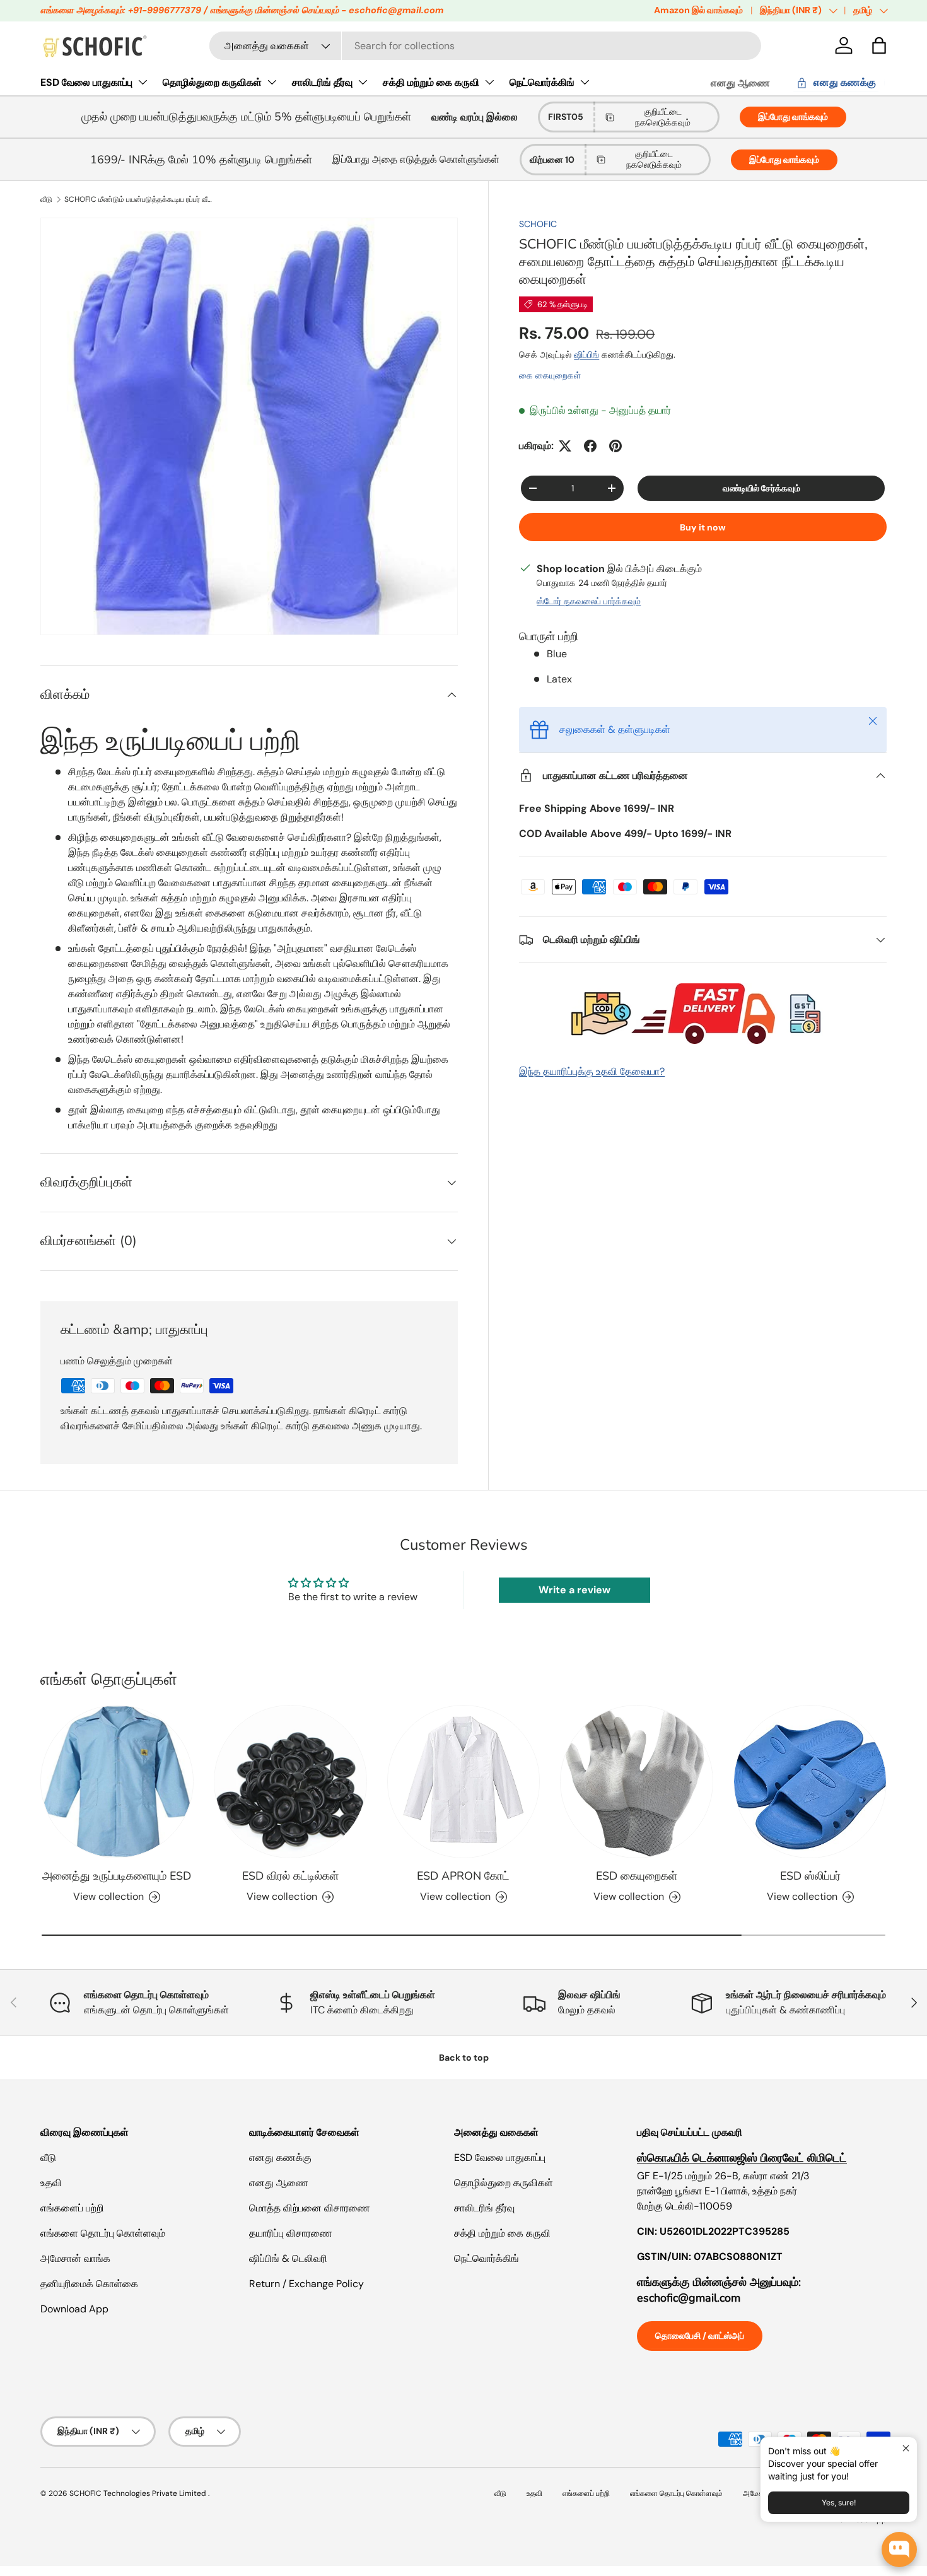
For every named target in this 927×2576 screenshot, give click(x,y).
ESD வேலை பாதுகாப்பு (86, 82)
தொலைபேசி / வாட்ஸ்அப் (700, 2336)
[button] (879, 45)
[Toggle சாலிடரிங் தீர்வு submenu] (363, 82)
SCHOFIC (538, 224)
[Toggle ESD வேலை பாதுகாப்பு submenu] (143, 82)
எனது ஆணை (740, 83)
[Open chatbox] (899, 2550)
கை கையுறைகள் (550, 375)
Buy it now (703, 527)
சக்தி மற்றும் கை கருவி (431, 82)
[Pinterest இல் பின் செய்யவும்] (615, 446)
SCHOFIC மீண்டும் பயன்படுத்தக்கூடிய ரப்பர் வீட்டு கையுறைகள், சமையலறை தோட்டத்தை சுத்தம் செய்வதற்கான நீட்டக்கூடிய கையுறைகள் (140, 199)
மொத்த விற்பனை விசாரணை (310, 2208)
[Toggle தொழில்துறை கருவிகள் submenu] (272, 82)
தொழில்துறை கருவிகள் (212, 82)
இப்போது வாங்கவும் (793, 117)
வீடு (46, 199)
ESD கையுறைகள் (637, 1876)
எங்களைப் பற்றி (72, 2208)
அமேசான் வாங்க (75, 2258)
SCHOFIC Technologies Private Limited (139, 2493)
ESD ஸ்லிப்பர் (810, 1876)
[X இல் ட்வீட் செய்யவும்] (565, 446)
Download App (74, 2309)
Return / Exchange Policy (306, 2284)
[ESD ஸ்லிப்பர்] (810, 1782)
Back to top (464, 2058)
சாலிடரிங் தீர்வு (322, 82)
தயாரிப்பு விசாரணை (291, 2233)
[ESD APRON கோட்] (464, 1782)
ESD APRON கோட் (463, 1876)
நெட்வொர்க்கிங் (542, 82)
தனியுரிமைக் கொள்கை (89, 2284)
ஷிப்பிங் (586, 354)
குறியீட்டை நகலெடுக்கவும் (663, 117)
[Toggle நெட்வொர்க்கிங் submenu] (585, 82)
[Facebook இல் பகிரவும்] (590, 446)
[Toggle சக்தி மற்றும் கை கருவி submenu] (489, 82)
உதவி (51, 2183)
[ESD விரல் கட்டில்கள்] (290, 1782)
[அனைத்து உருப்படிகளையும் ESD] (117, 1782)
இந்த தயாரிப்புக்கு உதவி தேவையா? (592, 1071)
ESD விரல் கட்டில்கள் (290, 1876)
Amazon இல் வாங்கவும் (698, 10)
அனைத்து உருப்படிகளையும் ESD (117, 1876)
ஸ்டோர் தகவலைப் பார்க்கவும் (589, 601)
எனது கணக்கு (280, 2157)
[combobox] (485, 46)
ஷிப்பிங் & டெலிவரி (288, 2258)
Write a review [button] (574, 1590)
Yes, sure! (839, 2503)
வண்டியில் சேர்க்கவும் (761, 488)
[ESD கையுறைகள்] (637, 1782)
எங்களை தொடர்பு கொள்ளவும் (103, 2233)
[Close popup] (906, 2448)
